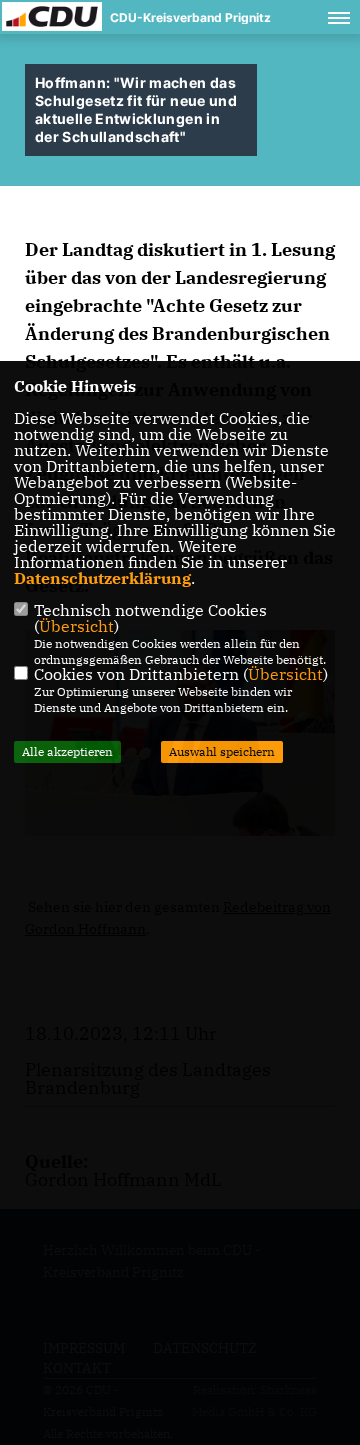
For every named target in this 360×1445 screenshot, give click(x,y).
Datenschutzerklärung (102, 578)
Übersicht (76, 626)
